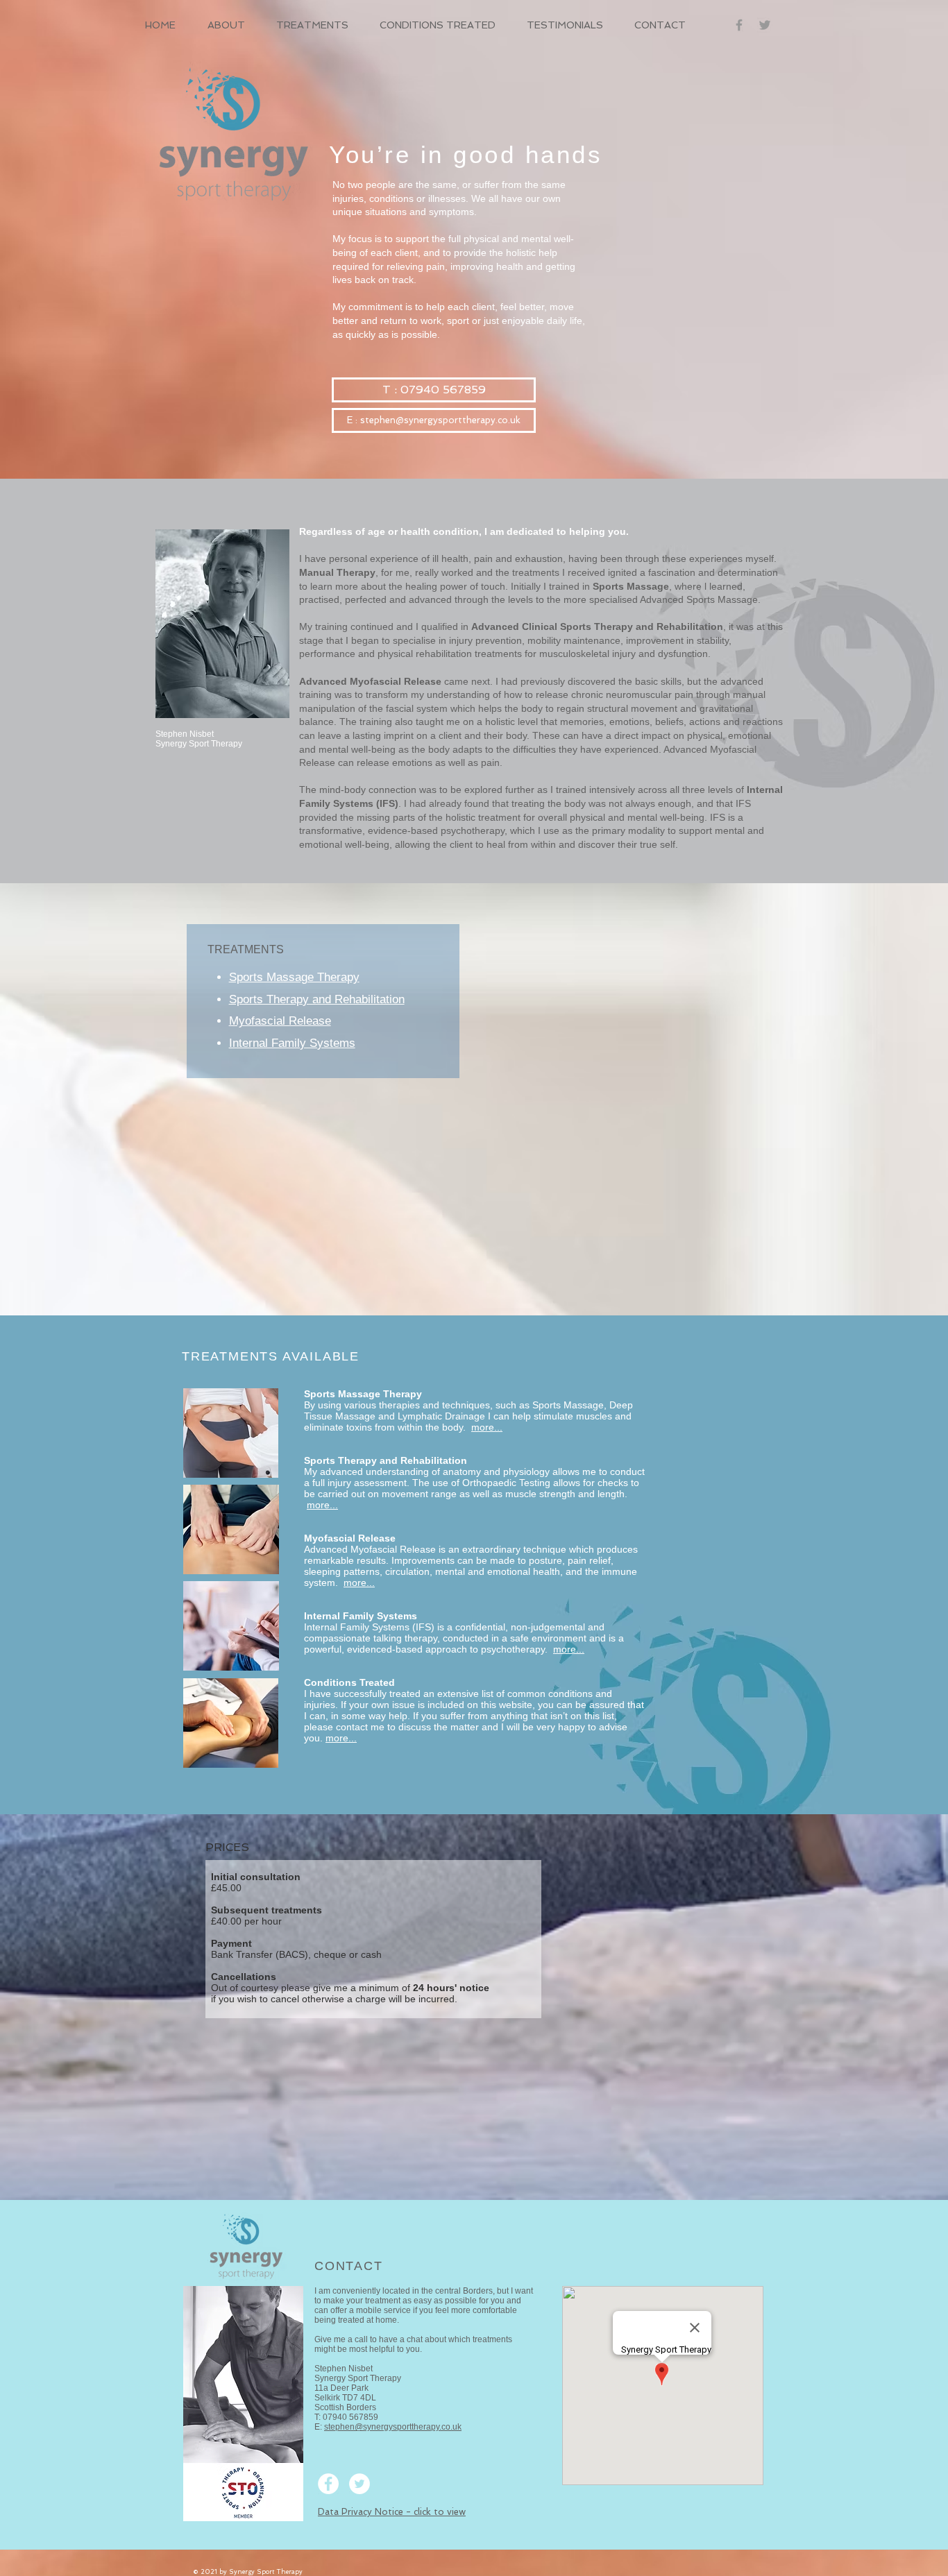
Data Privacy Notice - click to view (392, 2512)
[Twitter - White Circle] (359, 2484)
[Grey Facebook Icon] (739, 25)
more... (322, 1505)
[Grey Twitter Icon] (765, 25)
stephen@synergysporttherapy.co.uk (393, 2427)
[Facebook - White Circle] (328, 2484)
